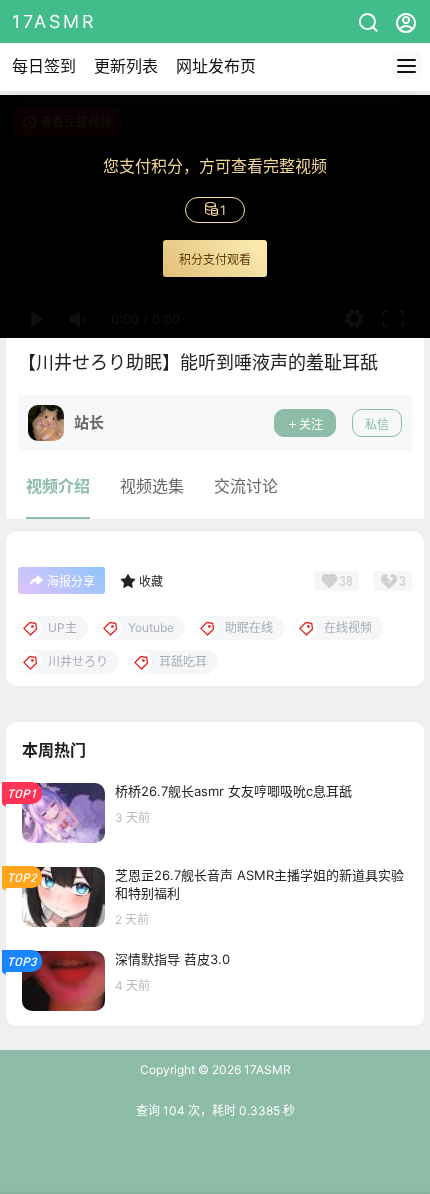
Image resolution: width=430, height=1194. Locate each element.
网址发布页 (216, 66)
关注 (311, 424)
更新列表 (126, 66)
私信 (377, 424)
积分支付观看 (215, 259)
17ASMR (266, 1069)
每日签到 (44, 66)
